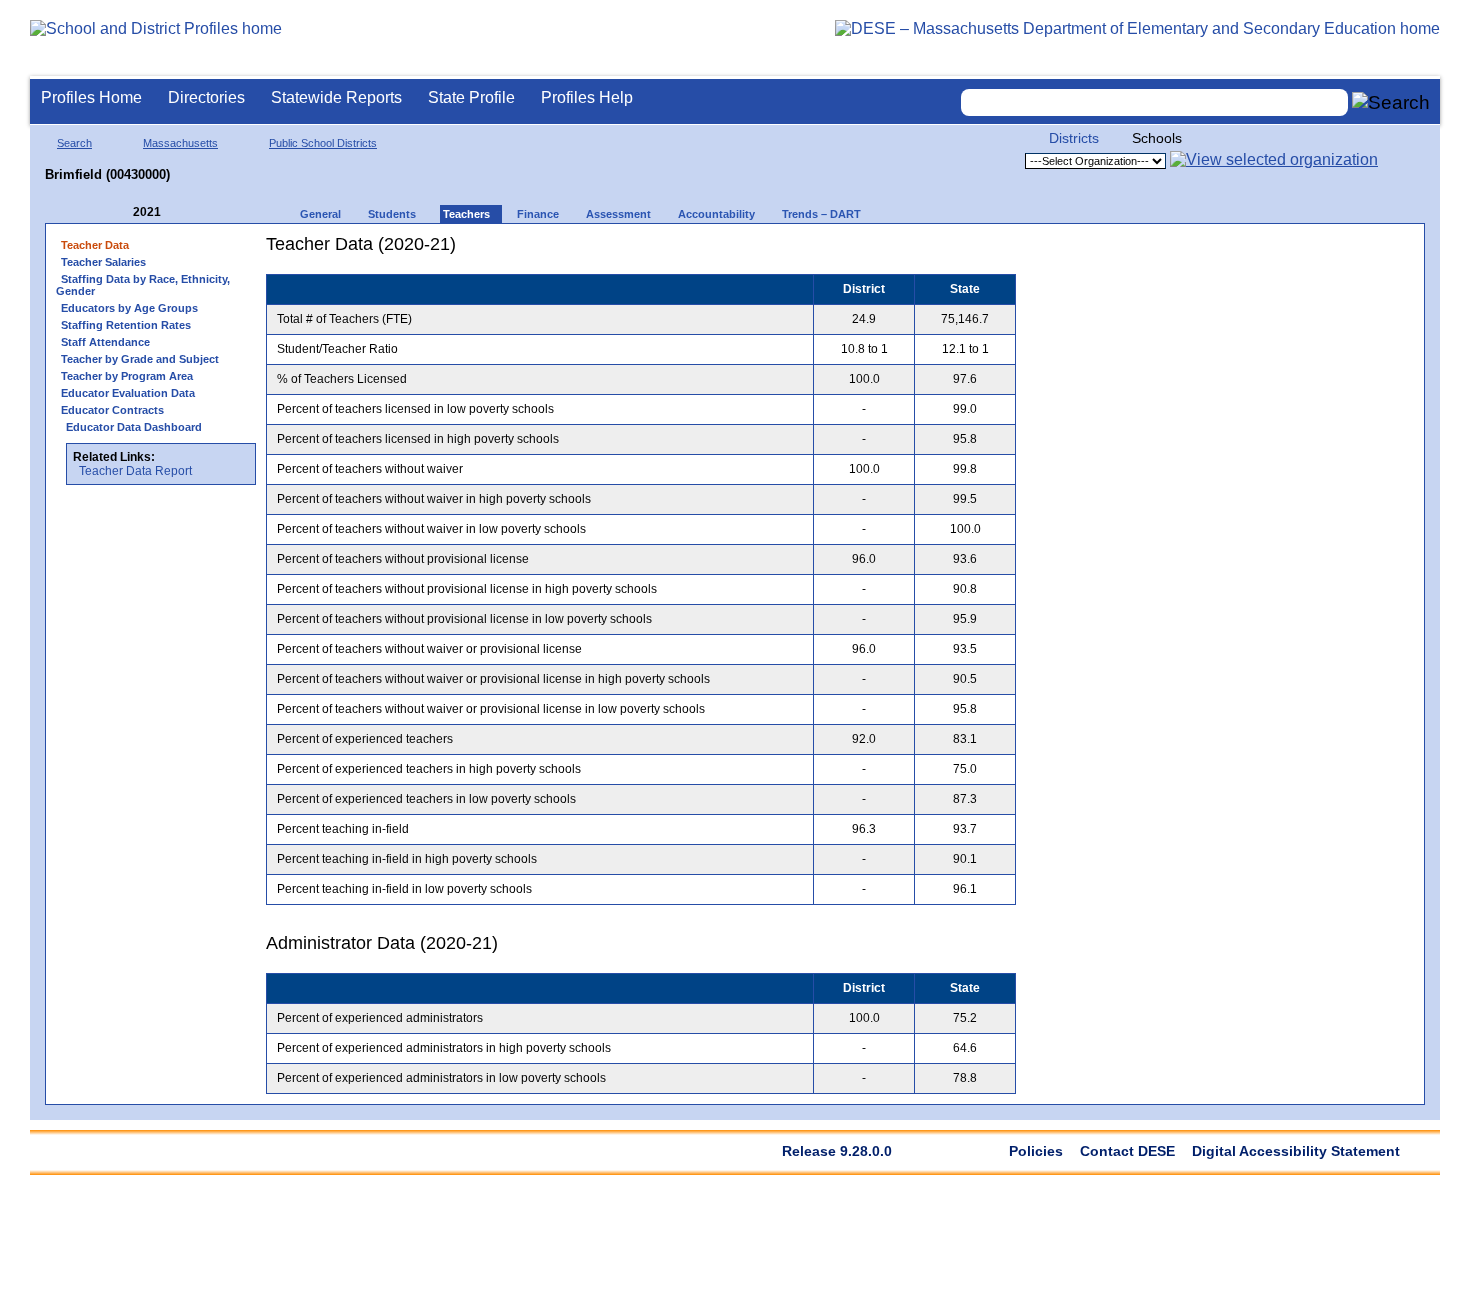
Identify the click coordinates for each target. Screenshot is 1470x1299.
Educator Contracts (112, 410)
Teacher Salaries (103, 262)
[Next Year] (188, 212)
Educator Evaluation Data (128, 393)
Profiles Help (587, 97)
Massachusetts (180, 143)
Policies (1036, 1151)
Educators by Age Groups (129, 308)
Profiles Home (91, 97)
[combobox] (1155, 102)
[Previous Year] (119, 212)
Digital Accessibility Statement (1296, 1151)
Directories (206, 97)
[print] (890, 251)
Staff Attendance (105, 342)
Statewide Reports (336, 97)
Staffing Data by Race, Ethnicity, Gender (143, 285)
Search (74, 143)
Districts (1074, 138)
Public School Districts (323, 143)
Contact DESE (1127, 1151)
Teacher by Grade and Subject (140, 359)
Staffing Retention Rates (126, 325)
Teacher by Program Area (127, 376)
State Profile (471, 97)
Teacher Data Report (135, 471)
